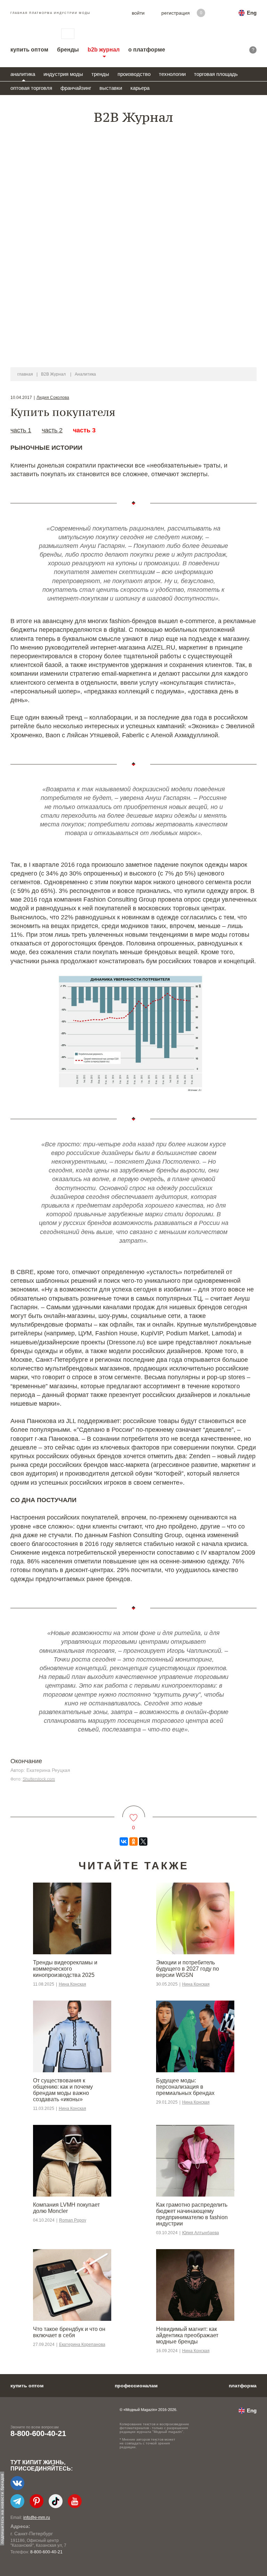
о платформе (147, 50)
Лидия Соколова (53, 398)
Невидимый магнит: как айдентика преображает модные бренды (187, 2335)
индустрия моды (63, 74)
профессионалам (136, 2386)
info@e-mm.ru (37, 2518)
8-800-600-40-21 (38, 2433)
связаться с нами (68, 34)
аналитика (23, 74)
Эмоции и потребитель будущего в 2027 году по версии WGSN (188, 1969)
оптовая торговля (31, 88)
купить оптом (29, 50)
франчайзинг (76, 88)
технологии (172, 74)
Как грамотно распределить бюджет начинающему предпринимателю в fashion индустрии (192, 2214)
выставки (111, 88)
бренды (68, 50)
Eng (252, 13)
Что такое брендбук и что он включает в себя (69, 2332)
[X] (143, 1841)
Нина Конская (72, 1984)
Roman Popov (73, 2220)
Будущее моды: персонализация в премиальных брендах (185, 2087)
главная (25, 374)
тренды (100, 74)
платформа (243, 2386)
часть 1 (21, 430)
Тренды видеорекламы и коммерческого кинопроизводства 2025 (65, 1969)
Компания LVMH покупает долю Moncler (66, 2208)
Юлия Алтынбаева (201, 2233)
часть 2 (52, 430)
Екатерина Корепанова (82, 2345)
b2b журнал (104, 50)
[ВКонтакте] (124, 1841)
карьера (140, 88)
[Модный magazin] (29, 34)
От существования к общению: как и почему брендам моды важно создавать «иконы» (63, 2090)
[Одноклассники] (133, 1841)
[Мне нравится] (134, 1813)
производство (134, 74)
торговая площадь (216, 74)
